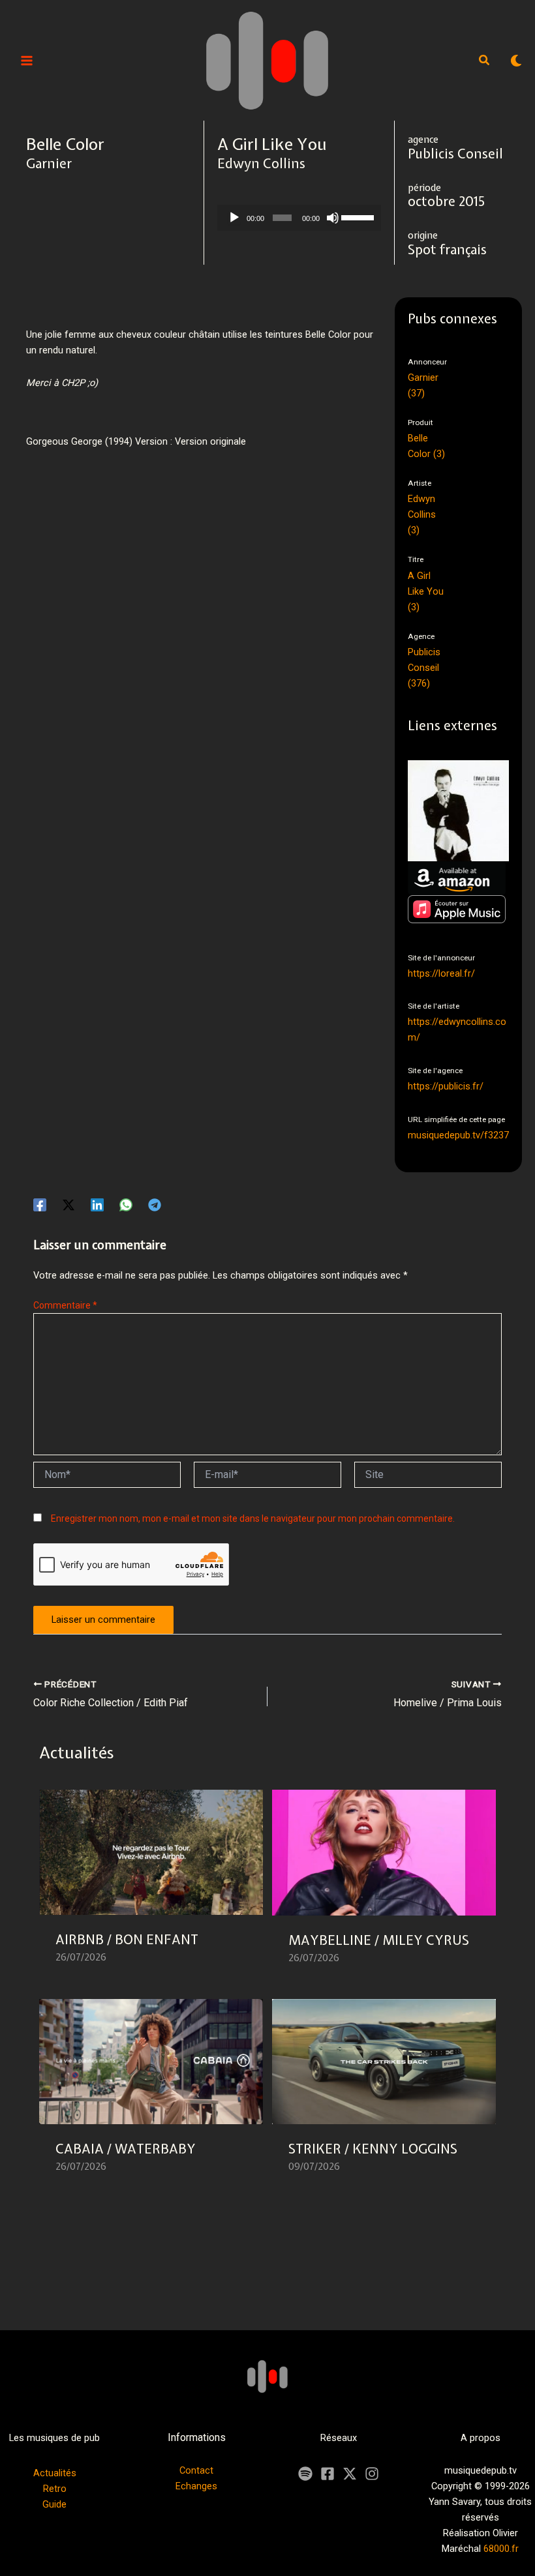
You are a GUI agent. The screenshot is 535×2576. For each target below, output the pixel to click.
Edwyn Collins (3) (422, 514)
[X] (350, 2474)
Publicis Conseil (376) (424, 668)
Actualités (55, 2473)
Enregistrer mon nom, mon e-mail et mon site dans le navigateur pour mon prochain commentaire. (253, 1518)
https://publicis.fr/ (446, 1086)
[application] (299, 218)
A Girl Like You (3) (426, 591)
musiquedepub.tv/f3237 (458, 1135)
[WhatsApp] (126, 1205)
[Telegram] (155, 1205)
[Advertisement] (264, 531)
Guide (54, 2504)
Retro (55, 2489)
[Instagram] (372, 2474)
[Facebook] (40, 1205)
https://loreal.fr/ (441, 973)
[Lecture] (234, 218)
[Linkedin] (97, 1205)
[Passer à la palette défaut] (516, 61)
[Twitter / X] (69, 1205)
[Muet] (333, 218)
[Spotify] (305, 2474)
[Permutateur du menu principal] (27, 61)
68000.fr (501, 2549)
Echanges (196, 2486)
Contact (196, 2470)
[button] (485, 62)
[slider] (358, 216)
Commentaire (65, 1305)
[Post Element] (151, 1885)
